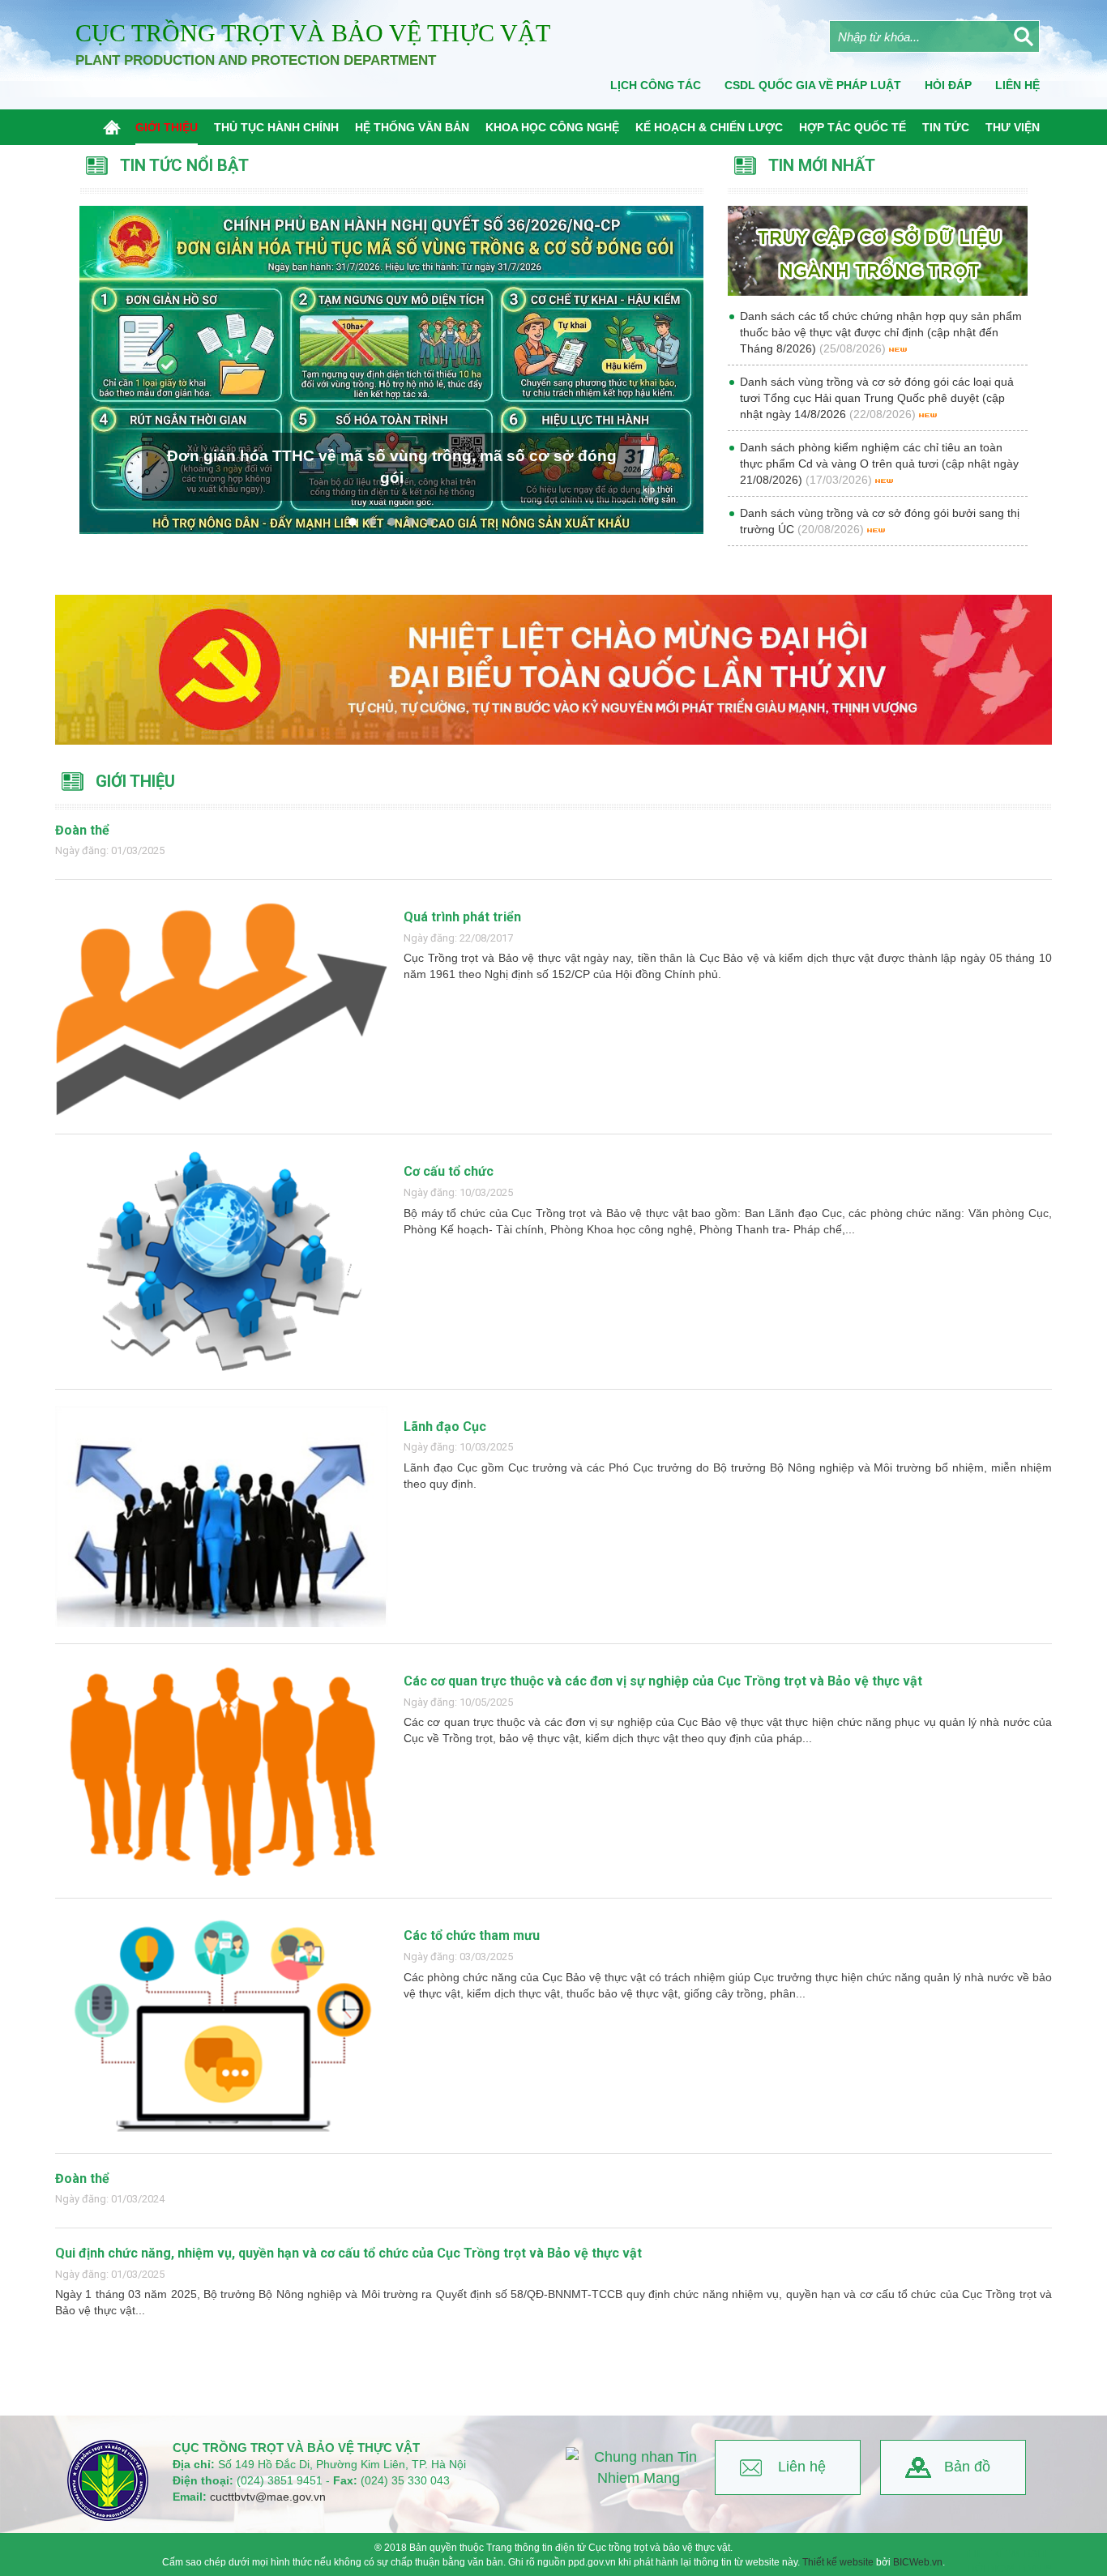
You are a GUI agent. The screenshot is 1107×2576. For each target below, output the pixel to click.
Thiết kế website (838, 2562)
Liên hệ (802, 2467)
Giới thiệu (135, 781)
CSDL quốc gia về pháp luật (813, 85)
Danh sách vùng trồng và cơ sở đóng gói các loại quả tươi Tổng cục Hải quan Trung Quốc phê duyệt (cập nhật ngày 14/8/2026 (877, 398)
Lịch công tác (656, 85)
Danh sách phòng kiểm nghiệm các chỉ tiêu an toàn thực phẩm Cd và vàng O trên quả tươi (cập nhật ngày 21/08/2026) (879, 464)
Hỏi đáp (948, 85)
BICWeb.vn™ (1020, 2569)
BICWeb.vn (918, 2562)
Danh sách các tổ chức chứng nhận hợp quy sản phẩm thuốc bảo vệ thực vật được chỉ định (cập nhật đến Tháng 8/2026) (881, 332)
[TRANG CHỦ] (115, 127)
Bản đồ (967, 2467)
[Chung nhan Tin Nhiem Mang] (639, 2468)
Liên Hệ (1017, 85)
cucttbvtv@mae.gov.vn (268, 2497)
